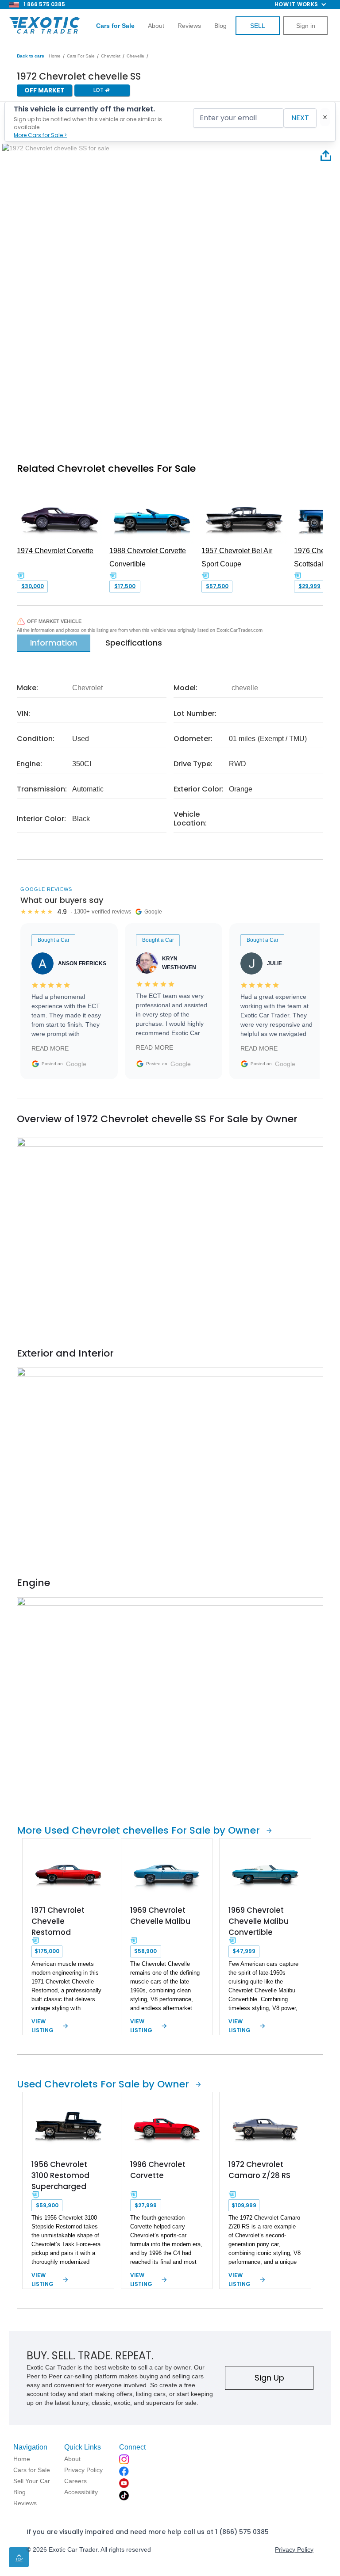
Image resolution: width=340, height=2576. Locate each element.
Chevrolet (111, 56)
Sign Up (269, 2378)
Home (55, 56)
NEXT (300, 118)
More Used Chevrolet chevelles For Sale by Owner (138, 1830)
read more (50, 1048)
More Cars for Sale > (40, 135)
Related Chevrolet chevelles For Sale (106, 468)
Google (76, 1064)
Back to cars (31, 56)
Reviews (189, 26)
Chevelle (135, 56)
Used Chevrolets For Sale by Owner (103, 2084)
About (156, 26)
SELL (258, 26)
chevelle (245, 688)
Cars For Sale (81, 56)
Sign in (306, 26)
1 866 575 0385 (44, 4)
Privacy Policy (294, 2549)
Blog (220, 26)
